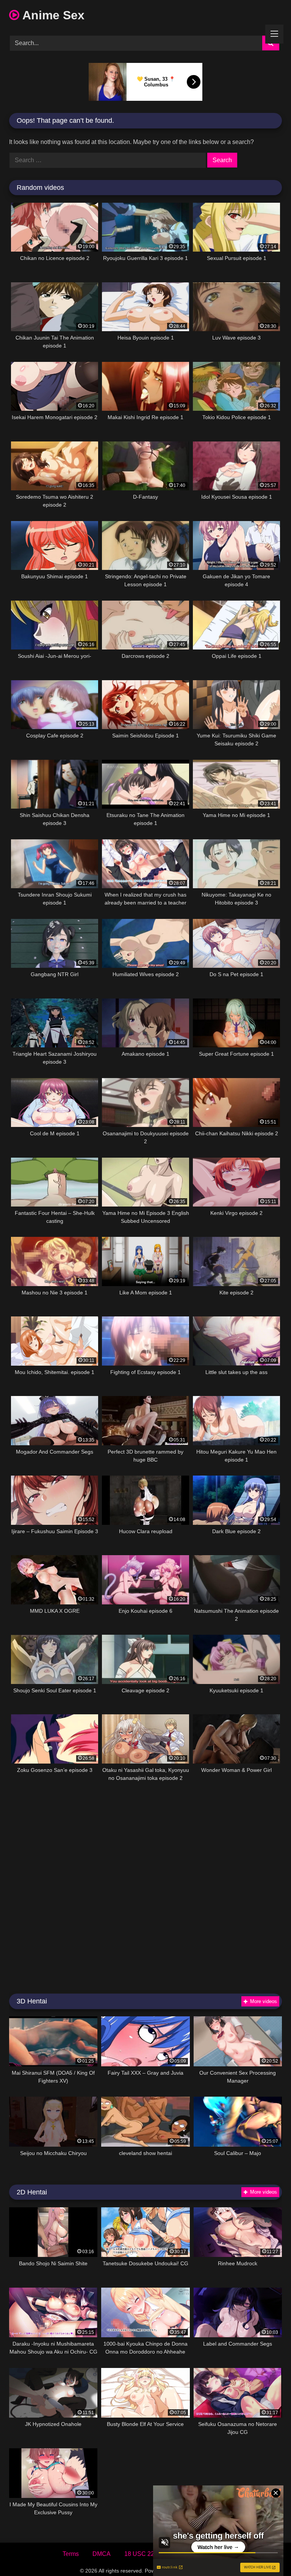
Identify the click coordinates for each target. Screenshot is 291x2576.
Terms (71, 2554)
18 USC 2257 (143, 2554)
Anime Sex (52, 15)
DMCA (102, 2554)
